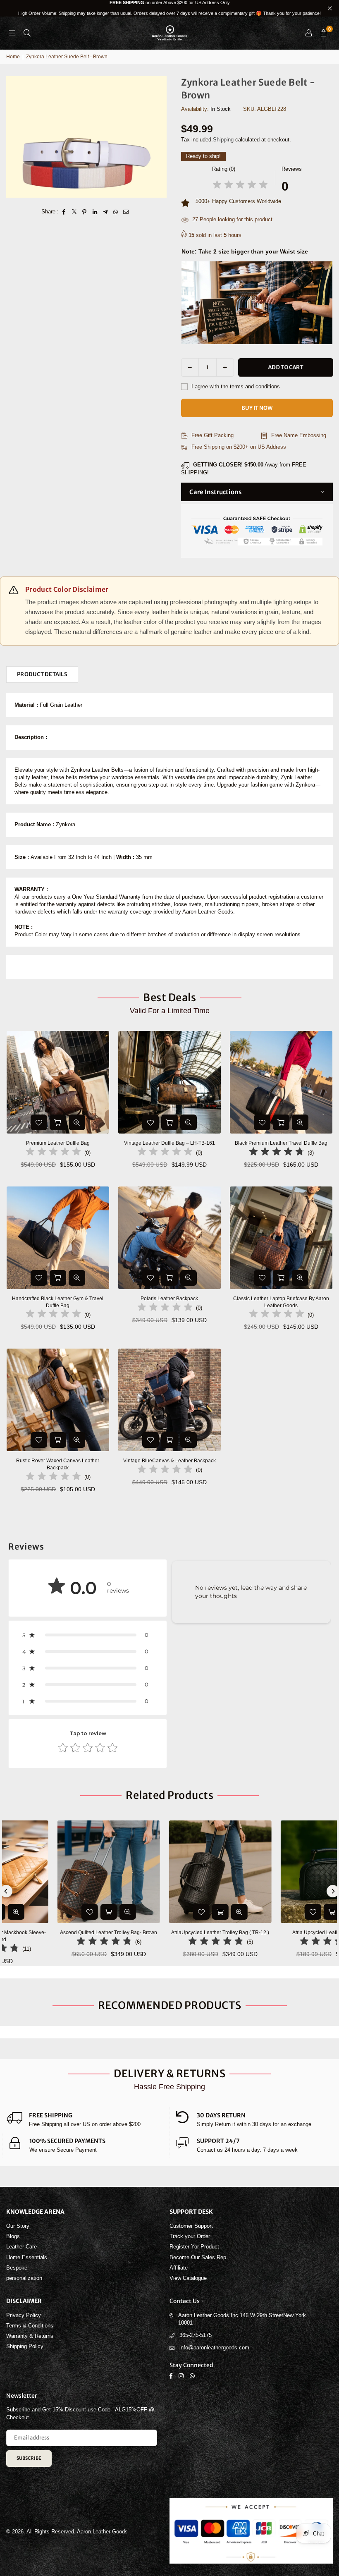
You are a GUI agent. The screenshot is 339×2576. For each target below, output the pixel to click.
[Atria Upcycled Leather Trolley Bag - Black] (180, 1872)
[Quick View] (77, 1122)
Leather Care (21, 2247)
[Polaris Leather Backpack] (169, 1238)
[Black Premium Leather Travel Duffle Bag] (281, 1082)
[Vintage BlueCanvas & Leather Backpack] (169, 1400)
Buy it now (257, 408)
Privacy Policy (24, 2315)
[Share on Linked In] (95, 212)
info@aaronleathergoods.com (214, 2348)
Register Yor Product (194, 2247)
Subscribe (29, 2458)
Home (13, 57)
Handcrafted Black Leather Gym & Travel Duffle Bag (58, 1302)
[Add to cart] (58, 1122)
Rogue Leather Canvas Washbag (85, 2554)
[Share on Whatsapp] (116, 212)
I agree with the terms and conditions (235, 386)
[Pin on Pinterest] (85, 212)
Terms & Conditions (30, 2326)
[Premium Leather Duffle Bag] (58, 1082)
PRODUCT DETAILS (42, 674)
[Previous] (6, 1891)
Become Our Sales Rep (198, 2257)
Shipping (223, 140)
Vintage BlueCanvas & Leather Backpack (169, 1461)
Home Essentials (27, 2257)
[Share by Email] (126, 212)
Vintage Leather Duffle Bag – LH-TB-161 (169, 1143)
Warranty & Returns (30, 2336)
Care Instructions (215, 492)
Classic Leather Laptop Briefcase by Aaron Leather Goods (281, 1302)
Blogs (13, 2236)
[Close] (137, 2542)
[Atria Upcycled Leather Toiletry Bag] (69, 1872)
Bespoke (17, 2268)
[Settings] (308, 33)
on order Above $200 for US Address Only (169, 8)
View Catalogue (188, 2278)
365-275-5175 (196, 2335)
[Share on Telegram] (105, 212)
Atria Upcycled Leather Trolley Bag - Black (180, 1933)
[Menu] (12, 33)
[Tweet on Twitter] (74, 212)
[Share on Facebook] (64, 212)
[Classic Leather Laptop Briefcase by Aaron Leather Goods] (281, 1238)
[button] (323, 33)
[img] (240, 186)
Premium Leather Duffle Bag (58, 1143)
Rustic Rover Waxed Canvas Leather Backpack (58, 1464)
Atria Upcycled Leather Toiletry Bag (68, 1933)
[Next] (333, 1891)
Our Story (18, 2226)
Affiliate (179, 2268)
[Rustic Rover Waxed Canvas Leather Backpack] (58, 1400)
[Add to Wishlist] (39, 1122)
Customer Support (191, 2226)
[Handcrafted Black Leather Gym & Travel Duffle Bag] (58, 1238)
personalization (24, 2278)
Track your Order (190, 2236)
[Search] (27, 33)
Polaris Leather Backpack (169, 1299)
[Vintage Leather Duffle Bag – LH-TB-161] (169, 1082)
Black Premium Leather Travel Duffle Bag (281, 1143)
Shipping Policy (25, 2346)
